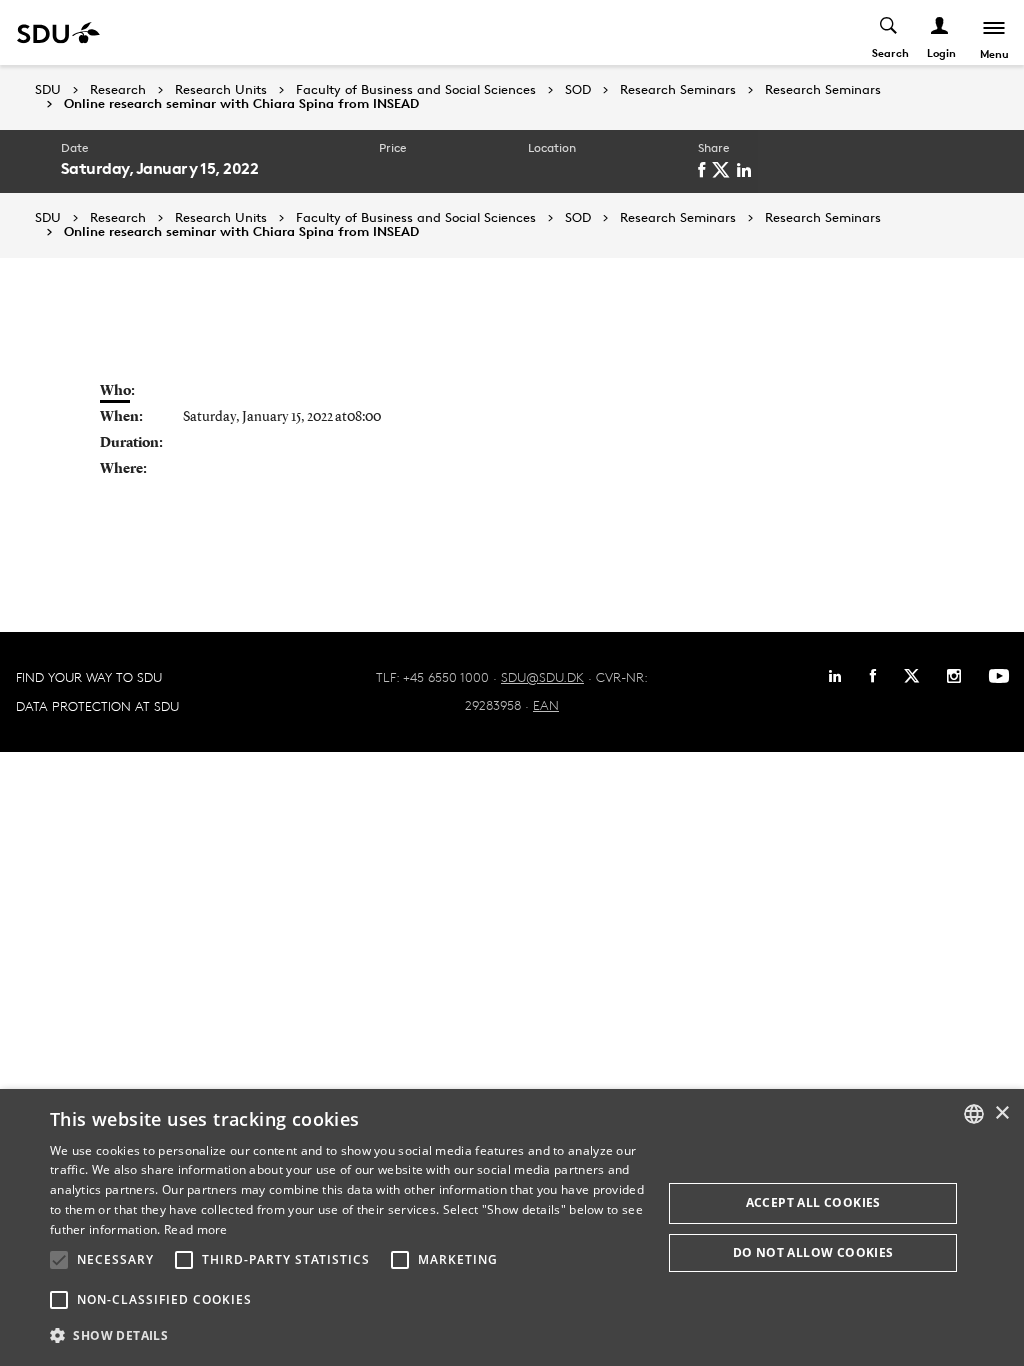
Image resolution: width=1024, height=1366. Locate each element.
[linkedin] (747, 170)
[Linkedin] (835, 676)
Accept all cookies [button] (813, 1202)
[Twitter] (911, 676)
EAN (546, 705)
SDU (48, 89)
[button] (59, 1260)
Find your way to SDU (89, 677)
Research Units (221, 90)
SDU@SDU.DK (542, 677)
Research (118, 90)
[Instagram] (954, 676)
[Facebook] (873, 676)
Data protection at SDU (97, 706)
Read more (196, 1229)
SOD (578, 90)
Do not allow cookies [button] (813, 1252)
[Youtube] (999, 676)
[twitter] (724, 170)
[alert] (512, 1227)
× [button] (1001, 1113)
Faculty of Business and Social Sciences (416, 90)
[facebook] (705, 170)
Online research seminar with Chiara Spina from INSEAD (241, 104)
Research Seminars (678, 90)
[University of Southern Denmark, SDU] (58, 32)
